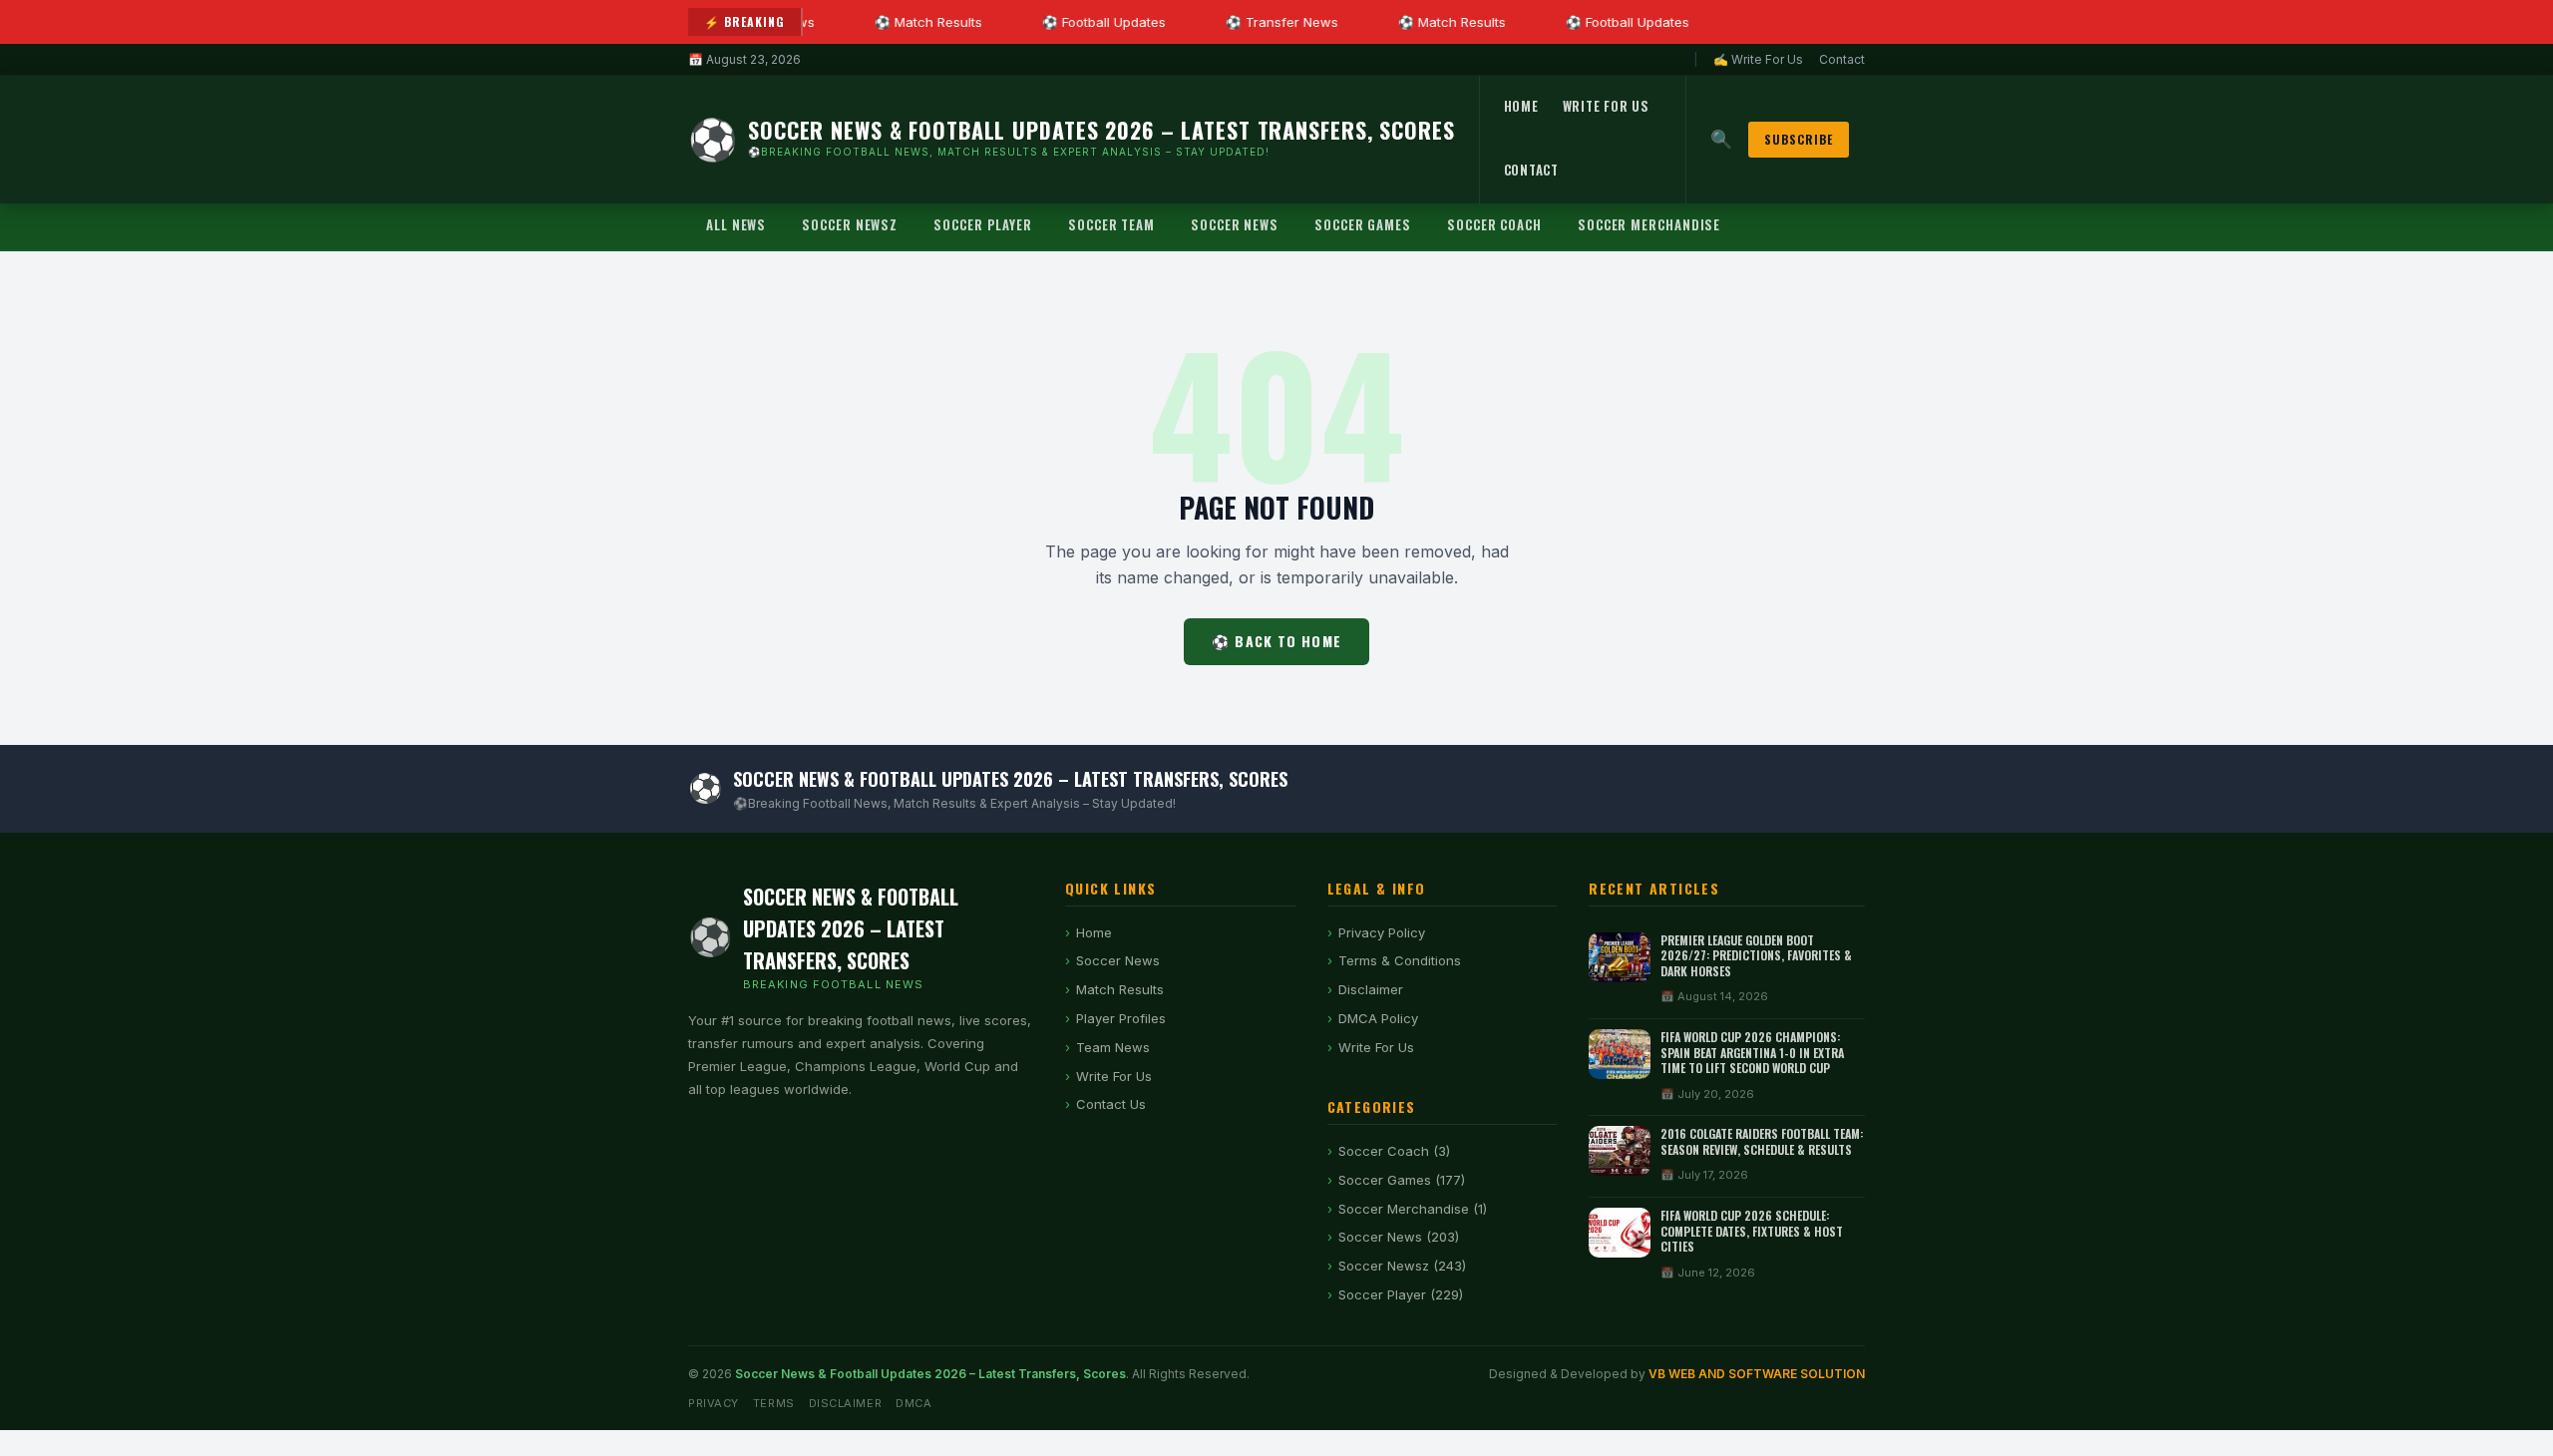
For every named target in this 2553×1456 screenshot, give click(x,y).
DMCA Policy (1378, 1018)
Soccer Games (1363, 224)
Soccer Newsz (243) (1402, 1266)
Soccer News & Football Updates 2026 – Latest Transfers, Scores (930, 1374)
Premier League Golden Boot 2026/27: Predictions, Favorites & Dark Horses (1756, 955)
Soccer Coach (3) (1394, 1151)
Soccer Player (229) (1401, 1294)
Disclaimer (1371, 989)
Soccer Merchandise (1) (1413, 1209)
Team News (1113, 1047)
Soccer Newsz (850, 224)
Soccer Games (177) (1402, 1180)
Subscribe (1799, 139)
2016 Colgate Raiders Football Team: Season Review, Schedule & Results (1762, 1141)
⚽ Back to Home (1276, 641)
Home (1521, 106)
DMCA (913, 1403)
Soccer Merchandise (1649, 224)
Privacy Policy (1382, 932)
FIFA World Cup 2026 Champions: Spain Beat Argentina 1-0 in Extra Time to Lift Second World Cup (1752, 1052)
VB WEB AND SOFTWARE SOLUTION (1757, 1374)
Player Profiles (1121, 1018)
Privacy (714, 1403)
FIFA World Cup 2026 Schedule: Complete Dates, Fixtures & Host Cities (1752, 1231)
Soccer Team (1111, 224)
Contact (1842, 59)
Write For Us (1606, 106)
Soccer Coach (1494, 224)
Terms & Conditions (1400, 960)
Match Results (1120, 989)
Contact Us (1111, 1104)
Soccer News (1235, 224)
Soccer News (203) (1399, 1237)
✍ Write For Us (1758, 59)
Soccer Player (983, 224)
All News (736, 224)
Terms (774, 1403)
